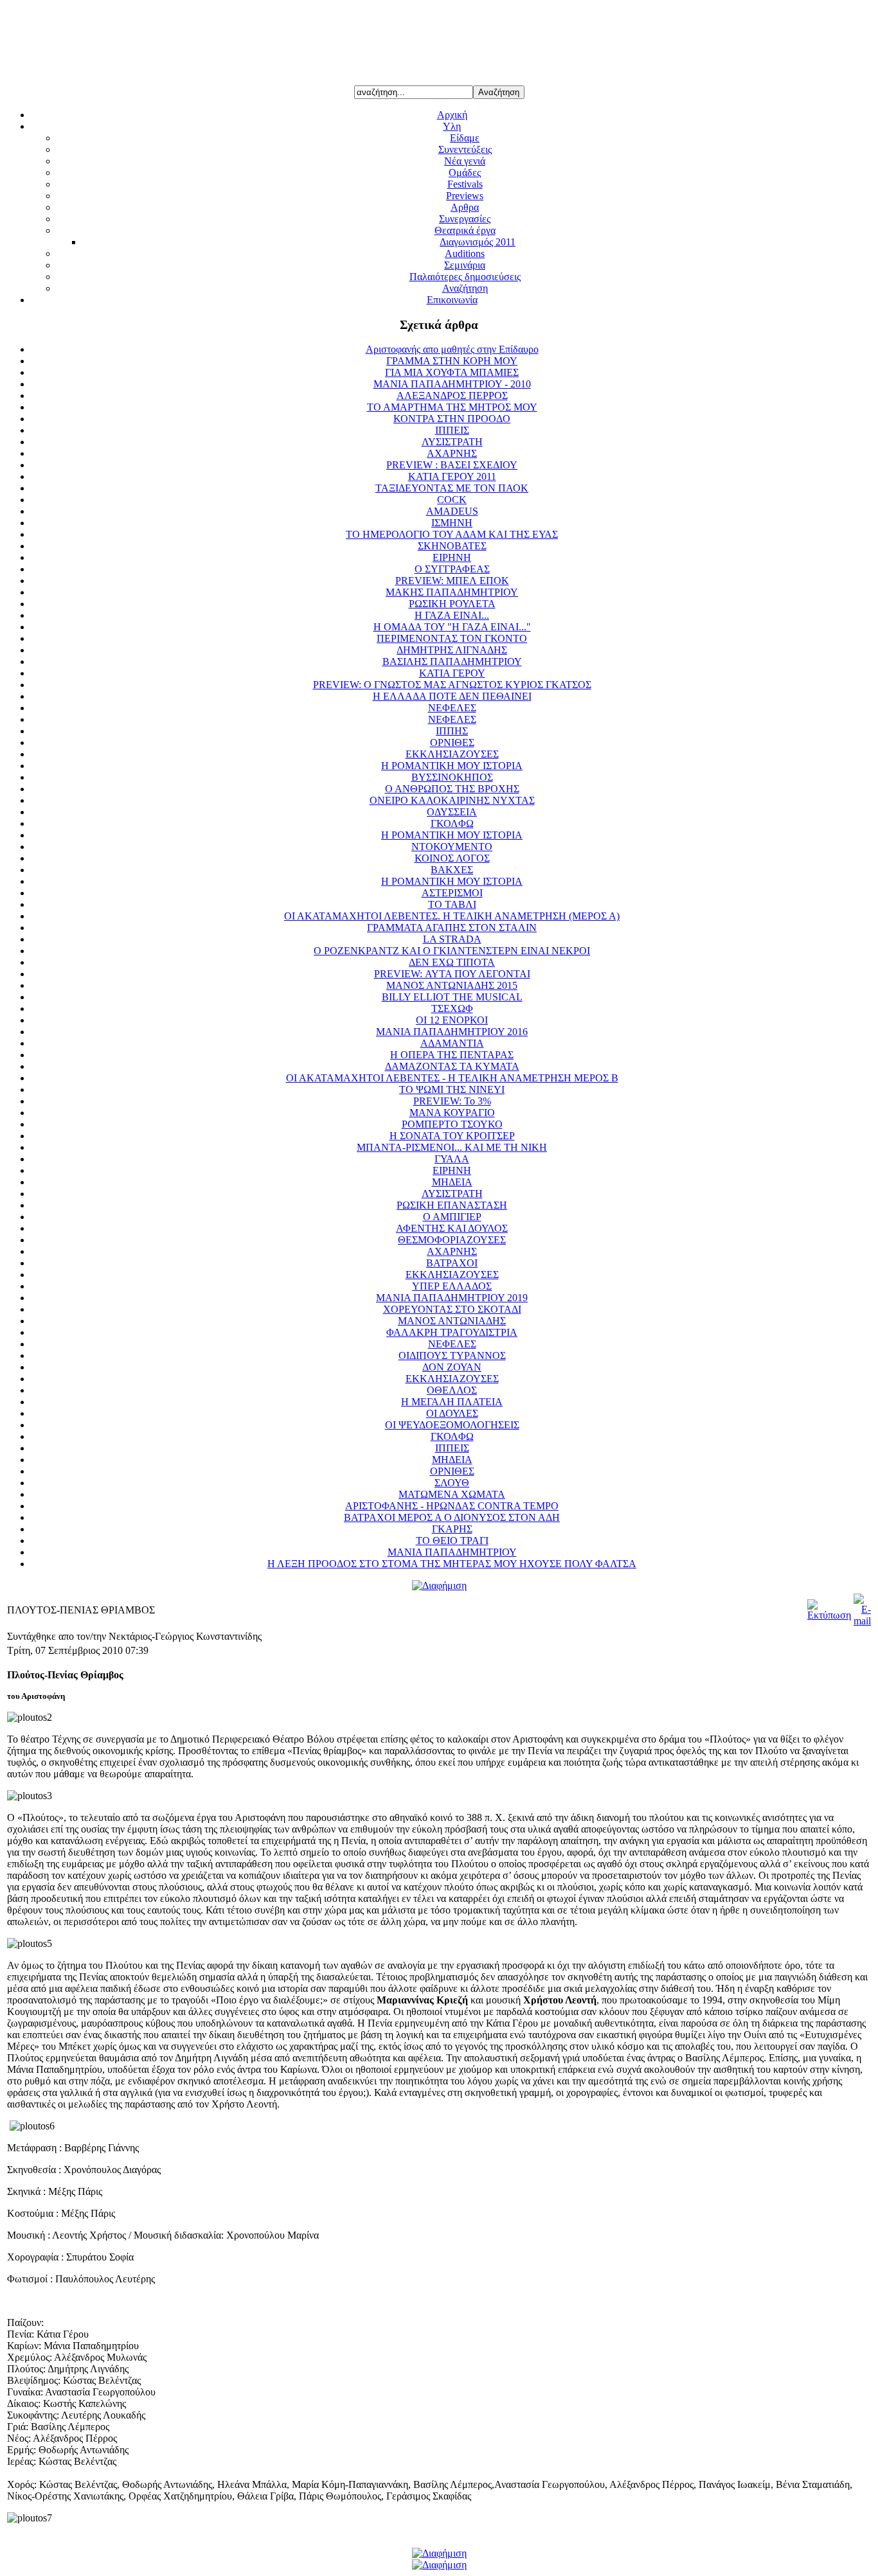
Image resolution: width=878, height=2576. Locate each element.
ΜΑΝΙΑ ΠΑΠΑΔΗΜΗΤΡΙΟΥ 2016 (452, 1032)
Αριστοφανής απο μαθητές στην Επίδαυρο (452, 349)
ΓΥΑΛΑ (452, 1159)
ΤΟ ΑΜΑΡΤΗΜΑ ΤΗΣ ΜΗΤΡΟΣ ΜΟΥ (452, 407)
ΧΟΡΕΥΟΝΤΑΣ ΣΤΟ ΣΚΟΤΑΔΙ (452, 1309)
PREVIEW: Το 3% (452, 1101)
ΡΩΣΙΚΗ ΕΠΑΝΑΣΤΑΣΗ (452, 1205)
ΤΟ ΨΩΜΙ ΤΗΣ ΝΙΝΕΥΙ (452, 1089)
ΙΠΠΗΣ (452, 731)
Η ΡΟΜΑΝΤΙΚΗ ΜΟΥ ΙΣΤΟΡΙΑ (452, 766)
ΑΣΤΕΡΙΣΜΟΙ (452, 893)
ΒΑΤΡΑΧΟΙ (452, 1263)
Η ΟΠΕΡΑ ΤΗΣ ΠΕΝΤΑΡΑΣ (452, 1055)
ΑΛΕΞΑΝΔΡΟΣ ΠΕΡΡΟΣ (452, 395)
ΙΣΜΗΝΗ (452, 523)
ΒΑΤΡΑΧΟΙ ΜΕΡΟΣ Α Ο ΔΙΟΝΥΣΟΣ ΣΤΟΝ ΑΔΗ (452, 1517)
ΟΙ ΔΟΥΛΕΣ (452, 1413)
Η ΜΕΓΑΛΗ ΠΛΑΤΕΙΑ (452, 1402)
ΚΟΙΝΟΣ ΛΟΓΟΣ (452, 858)
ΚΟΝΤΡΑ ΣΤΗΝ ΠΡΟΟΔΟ (452, 419)
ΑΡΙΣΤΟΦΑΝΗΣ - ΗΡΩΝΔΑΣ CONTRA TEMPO (452, 1506)
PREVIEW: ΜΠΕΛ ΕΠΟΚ (452, 581)
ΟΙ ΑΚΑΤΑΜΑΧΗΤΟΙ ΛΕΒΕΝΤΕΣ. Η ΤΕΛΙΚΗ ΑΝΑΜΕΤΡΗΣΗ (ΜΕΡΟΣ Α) (452, 916)
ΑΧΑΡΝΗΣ (452, 453)
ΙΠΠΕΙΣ (452, 430)
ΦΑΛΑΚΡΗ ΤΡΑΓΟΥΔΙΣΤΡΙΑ (452, 1332)
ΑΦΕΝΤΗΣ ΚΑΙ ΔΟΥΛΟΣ (452, 1228)
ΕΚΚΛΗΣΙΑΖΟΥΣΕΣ (452, 754)
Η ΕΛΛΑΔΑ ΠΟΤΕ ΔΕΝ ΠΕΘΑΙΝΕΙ (452, 696)
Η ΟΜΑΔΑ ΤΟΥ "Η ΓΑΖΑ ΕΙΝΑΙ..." (452, 627)
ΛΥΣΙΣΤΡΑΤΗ (452, 442)
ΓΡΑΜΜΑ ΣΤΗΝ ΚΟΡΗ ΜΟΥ (452, 361)
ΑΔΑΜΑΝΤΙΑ (452, 1043)
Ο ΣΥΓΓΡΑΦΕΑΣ (452, 569)
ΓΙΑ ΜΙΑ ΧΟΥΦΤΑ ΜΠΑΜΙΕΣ (452, 372)
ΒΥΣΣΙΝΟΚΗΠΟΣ (452, 777)
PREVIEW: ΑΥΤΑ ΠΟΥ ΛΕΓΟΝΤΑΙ (452, 974)
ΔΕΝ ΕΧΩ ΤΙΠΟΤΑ (452, 962)
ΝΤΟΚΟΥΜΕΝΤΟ (452, 847)
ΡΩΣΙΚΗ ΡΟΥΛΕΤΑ (452, 604)
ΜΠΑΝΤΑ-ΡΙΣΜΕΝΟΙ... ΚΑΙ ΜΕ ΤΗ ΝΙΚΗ (452, 1147)
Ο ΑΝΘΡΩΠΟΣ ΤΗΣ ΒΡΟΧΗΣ (452, 789)
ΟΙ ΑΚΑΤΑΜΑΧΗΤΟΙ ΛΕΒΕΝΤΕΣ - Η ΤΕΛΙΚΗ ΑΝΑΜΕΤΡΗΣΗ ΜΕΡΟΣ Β (452, 1078)
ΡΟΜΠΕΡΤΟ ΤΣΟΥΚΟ (452, 1124)
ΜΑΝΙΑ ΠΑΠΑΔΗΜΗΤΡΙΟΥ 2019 (452, 1298)
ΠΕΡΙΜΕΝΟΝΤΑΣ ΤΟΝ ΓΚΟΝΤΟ (452, 638)
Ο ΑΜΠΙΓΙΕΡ (452, 1217)
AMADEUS (452, 511)
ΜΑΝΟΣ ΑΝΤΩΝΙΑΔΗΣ (452, 1321)
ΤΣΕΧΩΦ (452, 1008)
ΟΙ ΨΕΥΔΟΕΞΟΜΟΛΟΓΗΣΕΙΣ (452, 1425)
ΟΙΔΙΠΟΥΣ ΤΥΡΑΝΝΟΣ (452, 1355)
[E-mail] (862, 1621)
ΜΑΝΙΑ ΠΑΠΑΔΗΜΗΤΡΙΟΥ (452, 1552)
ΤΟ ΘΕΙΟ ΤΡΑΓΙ (452, 1541)
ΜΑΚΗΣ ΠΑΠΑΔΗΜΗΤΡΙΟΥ (452, 592)
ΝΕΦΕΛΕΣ (452, 708)
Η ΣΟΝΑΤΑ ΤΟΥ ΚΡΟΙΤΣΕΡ (452, 1136)
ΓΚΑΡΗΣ (452, 1529)
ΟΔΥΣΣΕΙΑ (452, 812)
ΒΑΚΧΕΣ (452, 870)
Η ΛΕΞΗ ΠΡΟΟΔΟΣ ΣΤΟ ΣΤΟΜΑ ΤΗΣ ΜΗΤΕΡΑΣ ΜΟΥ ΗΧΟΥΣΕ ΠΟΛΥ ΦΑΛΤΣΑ (452, 1564)
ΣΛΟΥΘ (452, 1483)
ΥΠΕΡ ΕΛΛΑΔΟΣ (452, 1286)
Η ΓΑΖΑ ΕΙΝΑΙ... (452, 615)
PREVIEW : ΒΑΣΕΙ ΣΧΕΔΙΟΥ (452, 465)
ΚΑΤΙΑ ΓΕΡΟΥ (452, 673)
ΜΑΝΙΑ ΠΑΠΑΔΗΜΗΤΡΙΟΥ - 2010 (452, 384)
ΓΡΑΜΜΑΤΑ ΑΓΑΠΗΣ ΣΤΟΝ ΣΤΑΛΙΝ (452, 928)
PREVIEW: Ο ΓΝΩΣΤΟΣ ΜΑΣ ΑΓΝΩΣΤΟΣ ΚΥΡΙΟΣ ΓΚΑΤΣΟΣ (452, 685)
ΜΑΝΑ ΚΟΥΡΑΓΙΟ (452, 1113)
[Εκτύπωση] (829, 1615)
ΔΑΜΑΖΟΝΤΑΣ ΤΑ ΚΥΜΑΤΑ (452, 1066)
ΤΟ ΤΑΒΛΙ (452, 904)
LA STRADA (452, 939)
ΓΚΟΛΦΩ (452, 823)
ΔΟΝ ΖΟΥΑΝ (452, 1367)
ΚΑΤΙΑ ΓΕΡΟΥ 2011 (452, 476)
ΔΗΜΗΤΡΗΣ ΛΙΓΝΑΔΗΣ (452, 650)
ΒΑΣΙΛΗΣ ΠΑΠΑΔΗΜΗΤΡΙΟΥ (452, 662)
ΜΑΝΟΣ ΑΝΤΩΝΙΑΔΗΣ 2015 (452, 985)
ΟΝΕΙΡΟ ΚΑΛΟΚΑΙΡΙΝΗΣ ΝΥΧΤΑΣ (452, 800)
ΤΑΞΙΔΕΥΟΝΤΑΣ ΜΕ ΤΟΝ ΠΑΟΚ (452, 488)
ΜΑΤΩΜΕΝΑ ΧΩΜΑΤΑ (452, 1494)
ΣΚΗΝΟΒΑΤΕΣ (452, 546)
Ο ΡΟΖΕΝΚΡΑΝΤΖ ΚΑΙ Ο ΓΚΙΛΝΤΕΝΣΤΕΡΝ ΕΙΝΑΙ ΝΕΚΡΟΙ (452, 951)
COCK (452, 500)
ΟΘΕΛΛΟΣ (452, 1390)
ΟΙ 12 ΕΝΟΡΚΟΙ (452, 1020)
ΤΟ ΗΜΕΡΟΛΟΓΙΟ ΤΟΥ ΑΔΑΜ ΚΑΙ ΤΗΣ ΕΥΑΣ (452, 534)
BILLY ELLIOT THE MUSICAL (452, 997)
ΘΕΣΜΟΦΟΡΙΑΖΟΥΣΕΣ (452, 1240)
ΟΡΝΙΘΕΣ (452, 742)
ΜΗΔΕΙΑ (452, 1182)
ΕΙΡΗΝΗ (452, 557)
